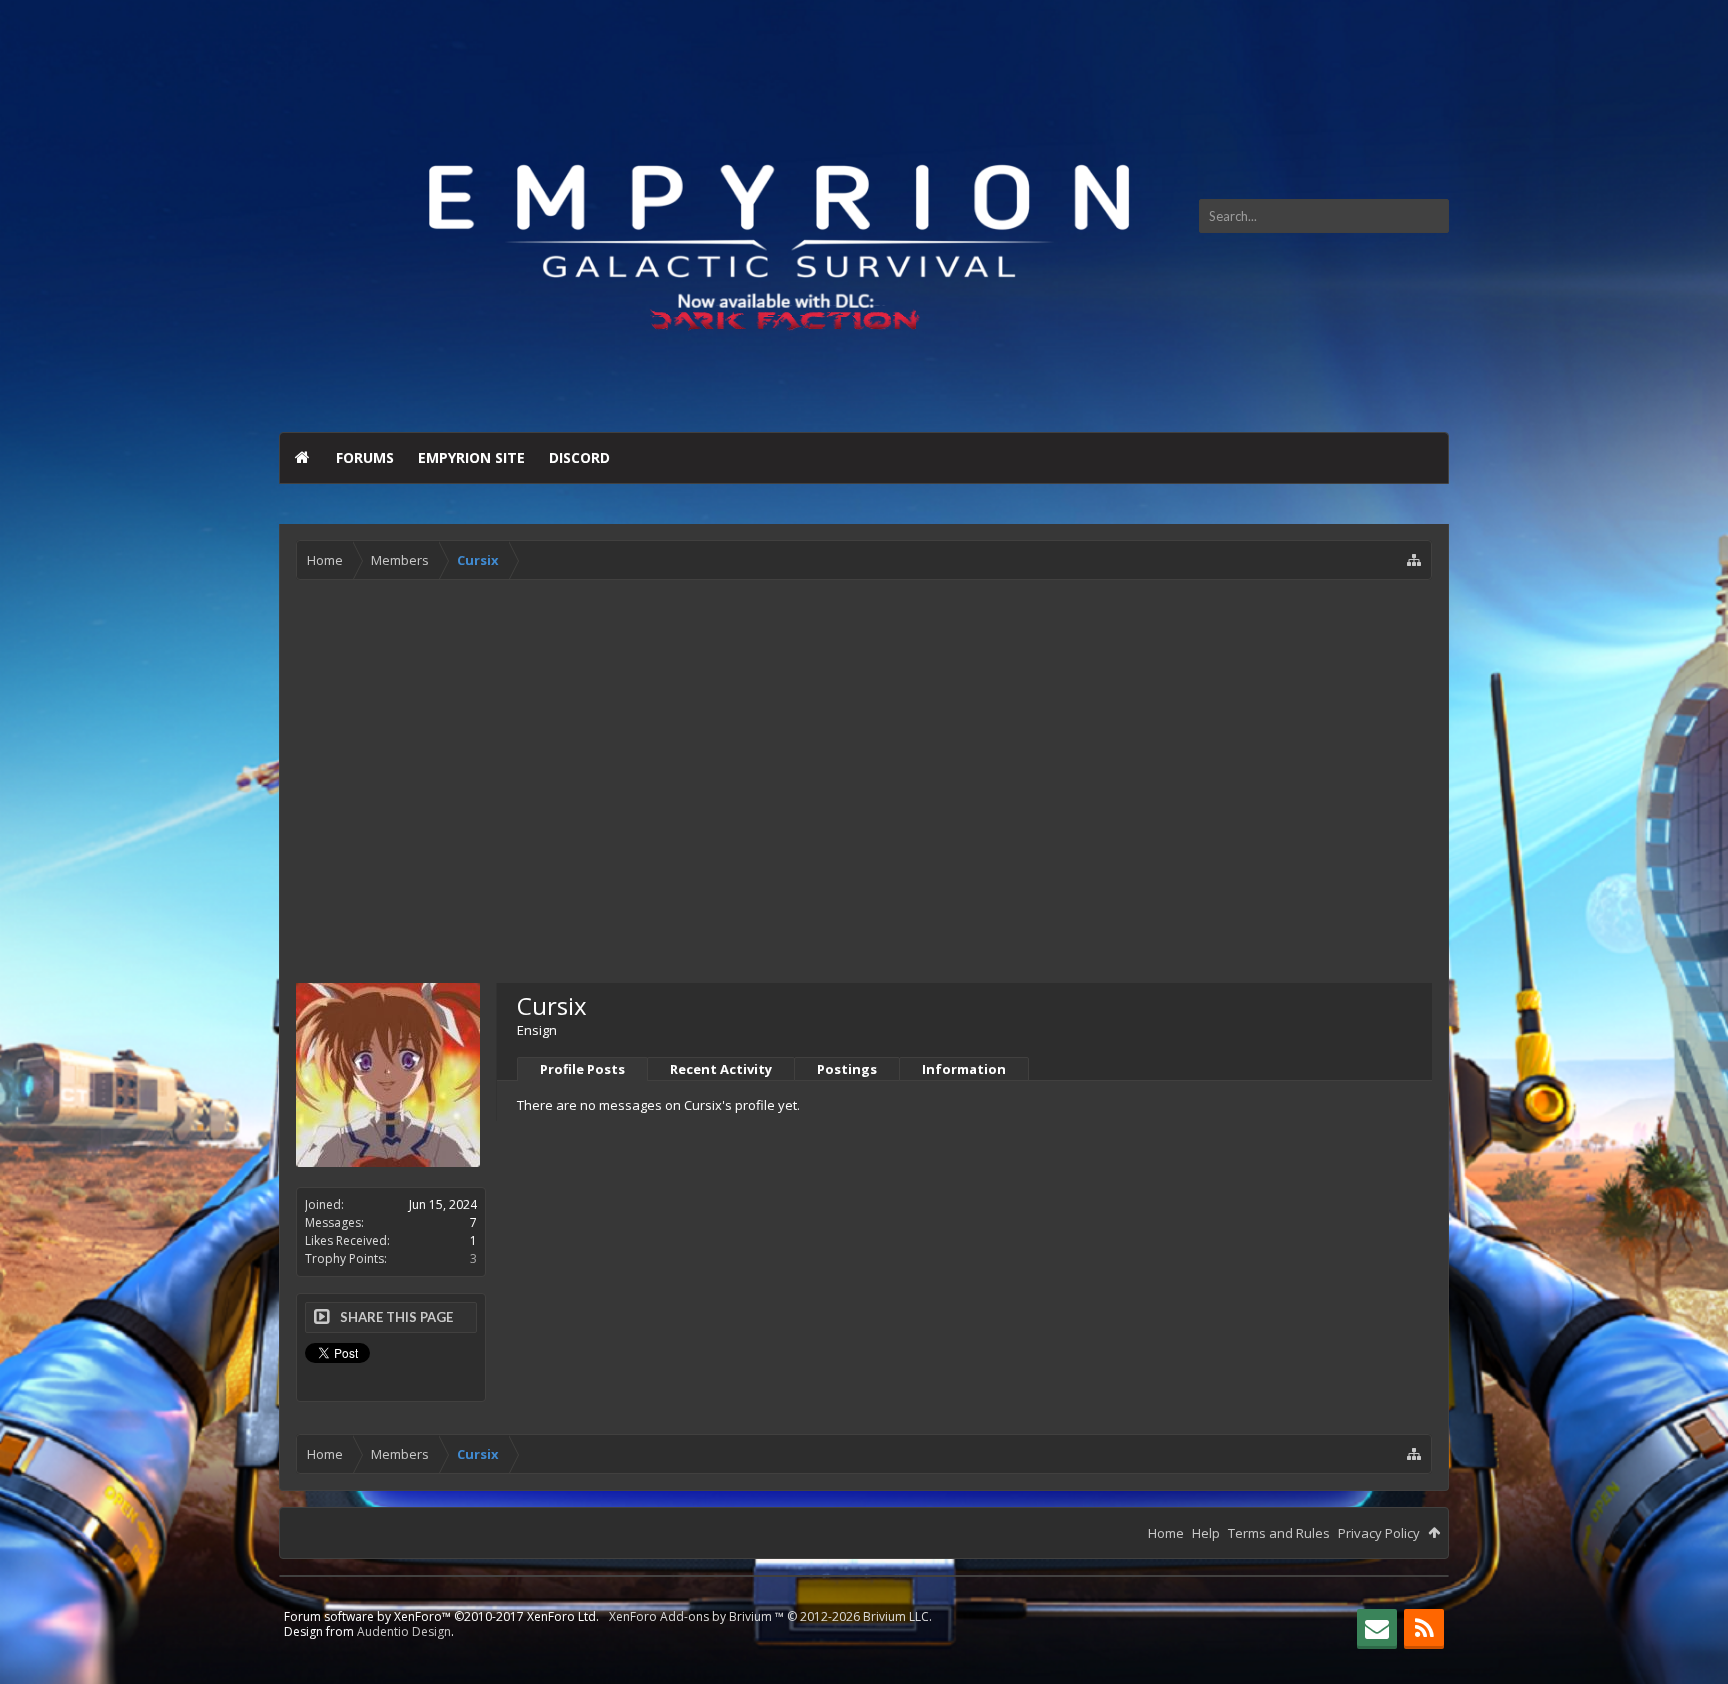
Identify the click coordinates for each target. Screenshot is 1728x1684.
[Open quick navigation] (1414, 560)
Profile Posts (582, 1069)
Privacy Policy (1379, 1533)
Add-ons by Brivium (770, 1616)
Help (1206, 1533)
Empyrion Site (471, 457)
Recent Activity (721, 1069)
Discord (579, 457)
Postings (847, 1069)
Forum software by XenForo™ (441, 1616)
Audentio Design (404, 1631)
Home (302, 458)
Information (964, 1069)
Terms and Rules (1279, 1533)
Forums (365, 457)
